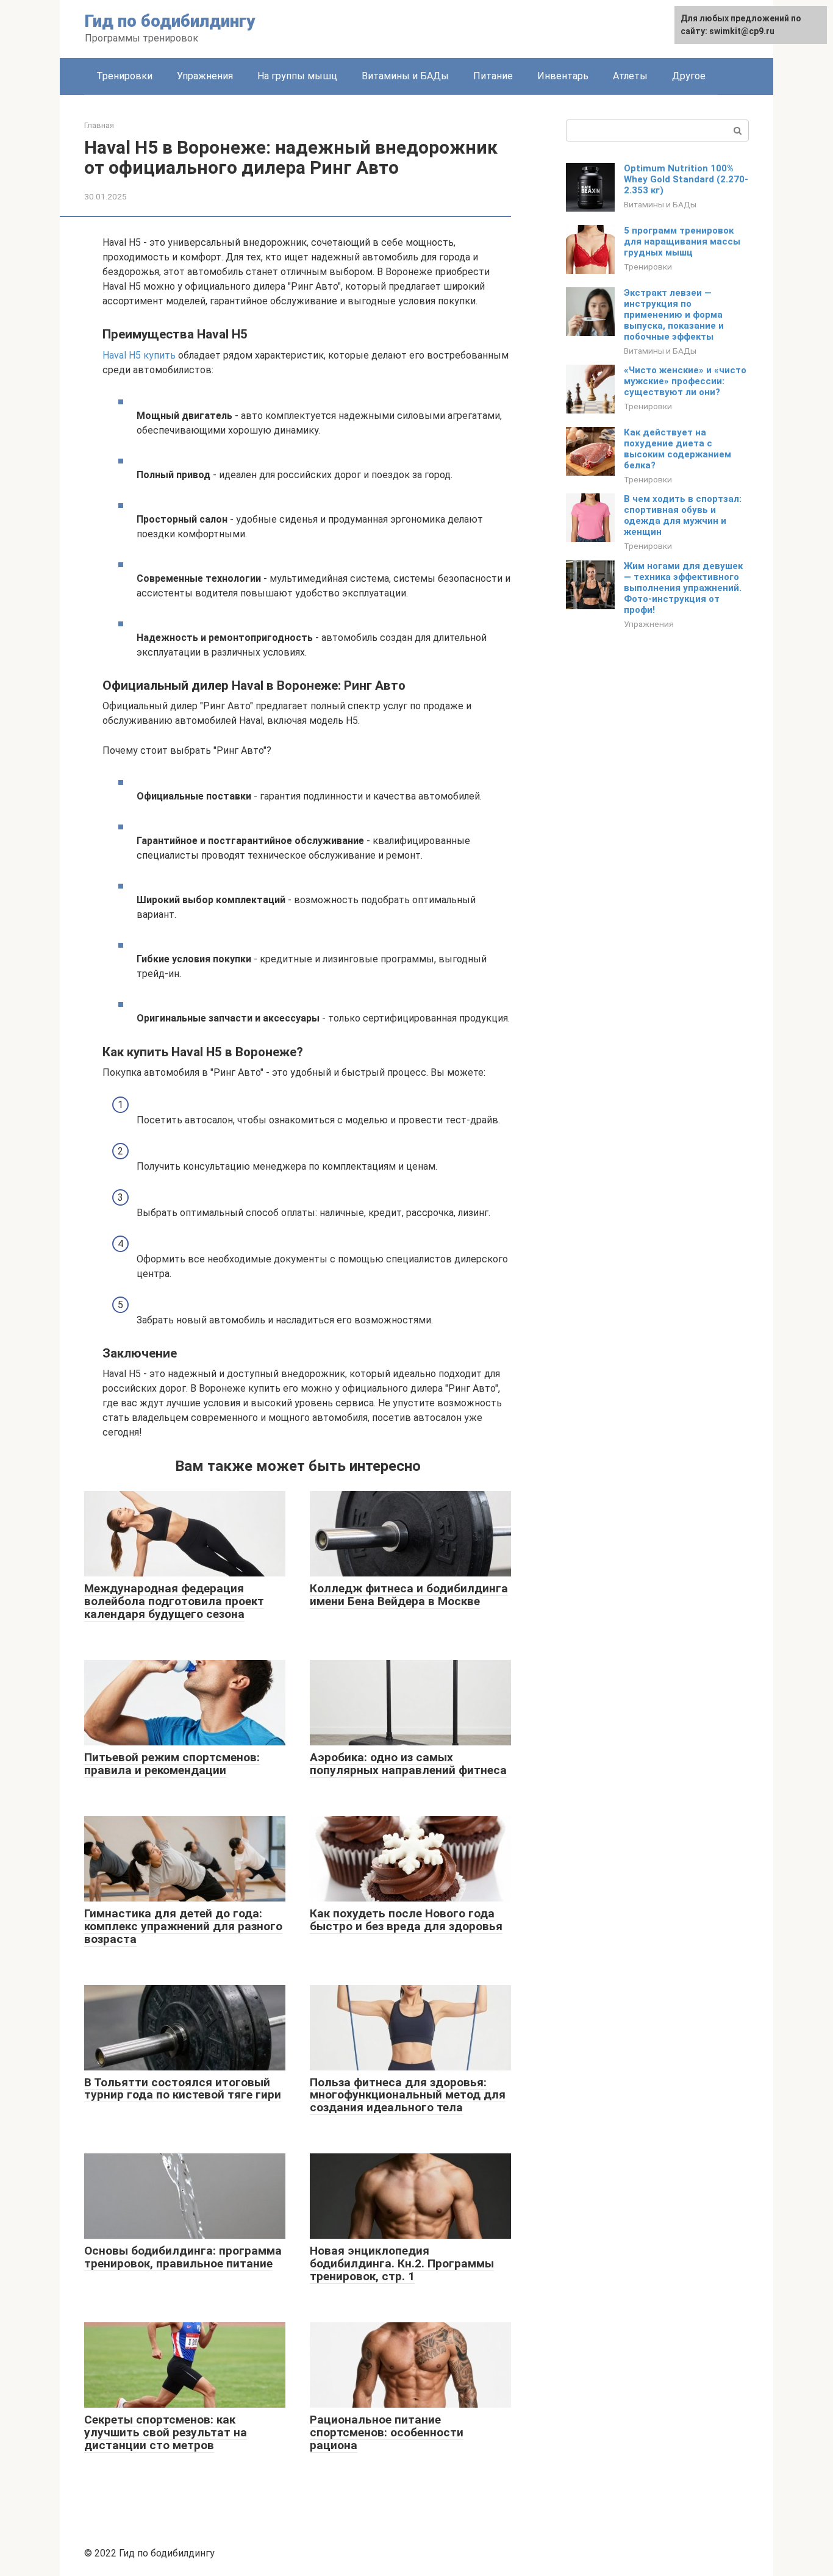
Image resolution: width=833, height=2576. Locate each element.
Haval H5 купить (139, 355)
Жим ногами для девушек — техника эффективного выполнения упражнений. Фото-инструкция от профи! (683, 588)
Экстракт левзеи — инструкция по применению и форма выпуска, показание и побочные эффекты (674, 315)
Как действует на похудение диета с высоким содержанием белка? (677, 449)
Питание (493, 76)
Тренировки (124, 76)
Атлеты (630, 76)
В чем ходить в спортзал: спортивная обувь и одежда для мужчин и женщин (683, 515)
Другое (689, 76)
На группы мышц (297, 76)
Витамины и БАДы (405, 76)
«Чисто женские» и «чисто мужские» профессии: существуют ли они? (685, 381)
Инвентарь (563, 76)
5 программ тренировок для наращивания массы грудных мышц (682, 241)
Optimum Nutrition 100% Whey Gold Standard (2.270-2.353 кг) (686, 179)
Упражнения (205, 76)
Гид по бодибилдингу (170, 21)
